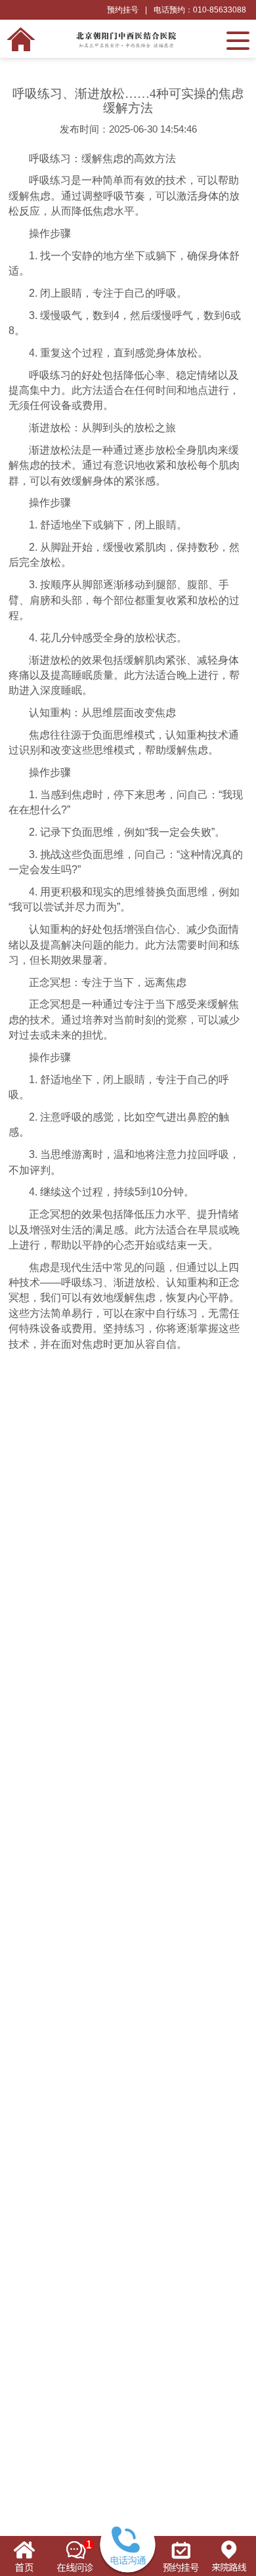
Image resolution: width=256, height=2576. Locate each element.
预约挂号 (123, 10)
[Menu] (238, 39)
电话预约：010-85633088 (200, 10)
